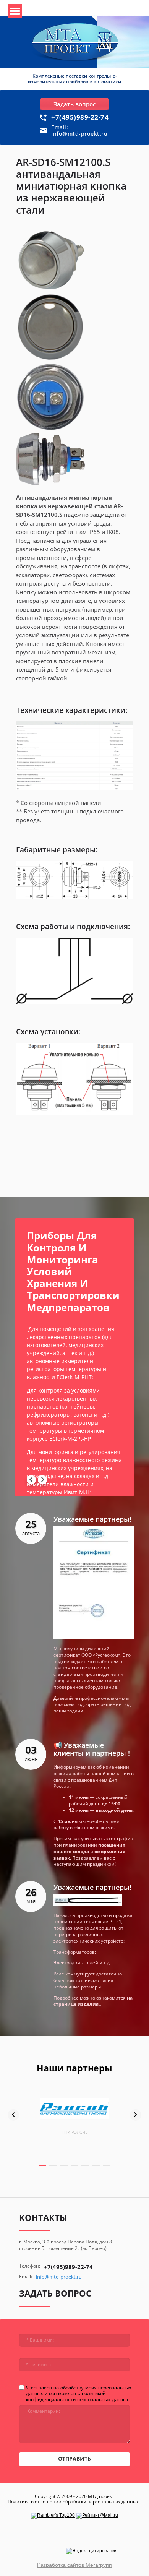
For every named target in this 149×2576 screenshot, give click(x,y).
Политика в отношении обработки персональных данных (73, 2502)
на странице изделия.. (93, 2001)
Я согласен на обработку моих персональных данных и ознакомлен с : (79, 2394)
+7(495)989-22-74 (80, 117)
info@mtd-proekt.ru (79, 134)
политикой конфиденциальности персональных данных (78, 2397)
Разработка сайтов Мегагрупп (74, 2565)
